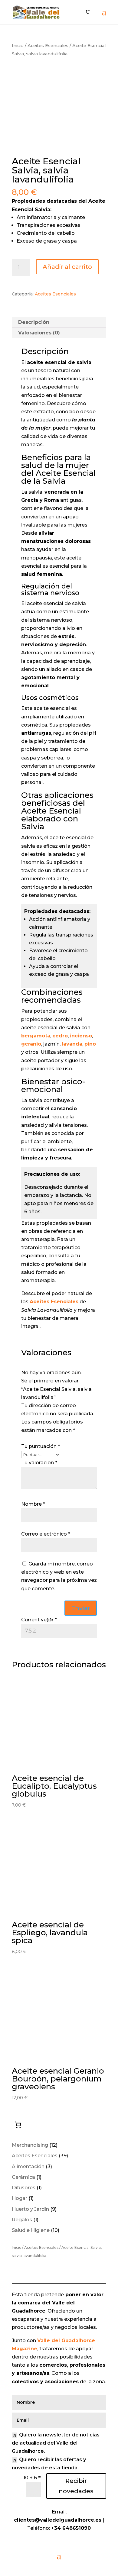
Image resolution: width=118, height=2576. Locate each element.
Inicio (18, 46)
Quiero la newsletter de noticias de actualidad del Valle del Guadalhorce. (56, 2443)
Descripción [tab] (34, 322)
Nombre (33, 1504)
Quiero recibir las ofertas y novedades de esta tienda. (49, 2464)
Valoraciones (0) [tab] (39, 333)
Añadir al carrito (67, 267)
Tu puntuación (41, 1446)
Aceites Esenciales (48, 46)
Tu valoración (39, 1463)
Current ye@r (39, 1620)
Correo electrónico (46, 1534)
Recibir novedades (76, 2486)
